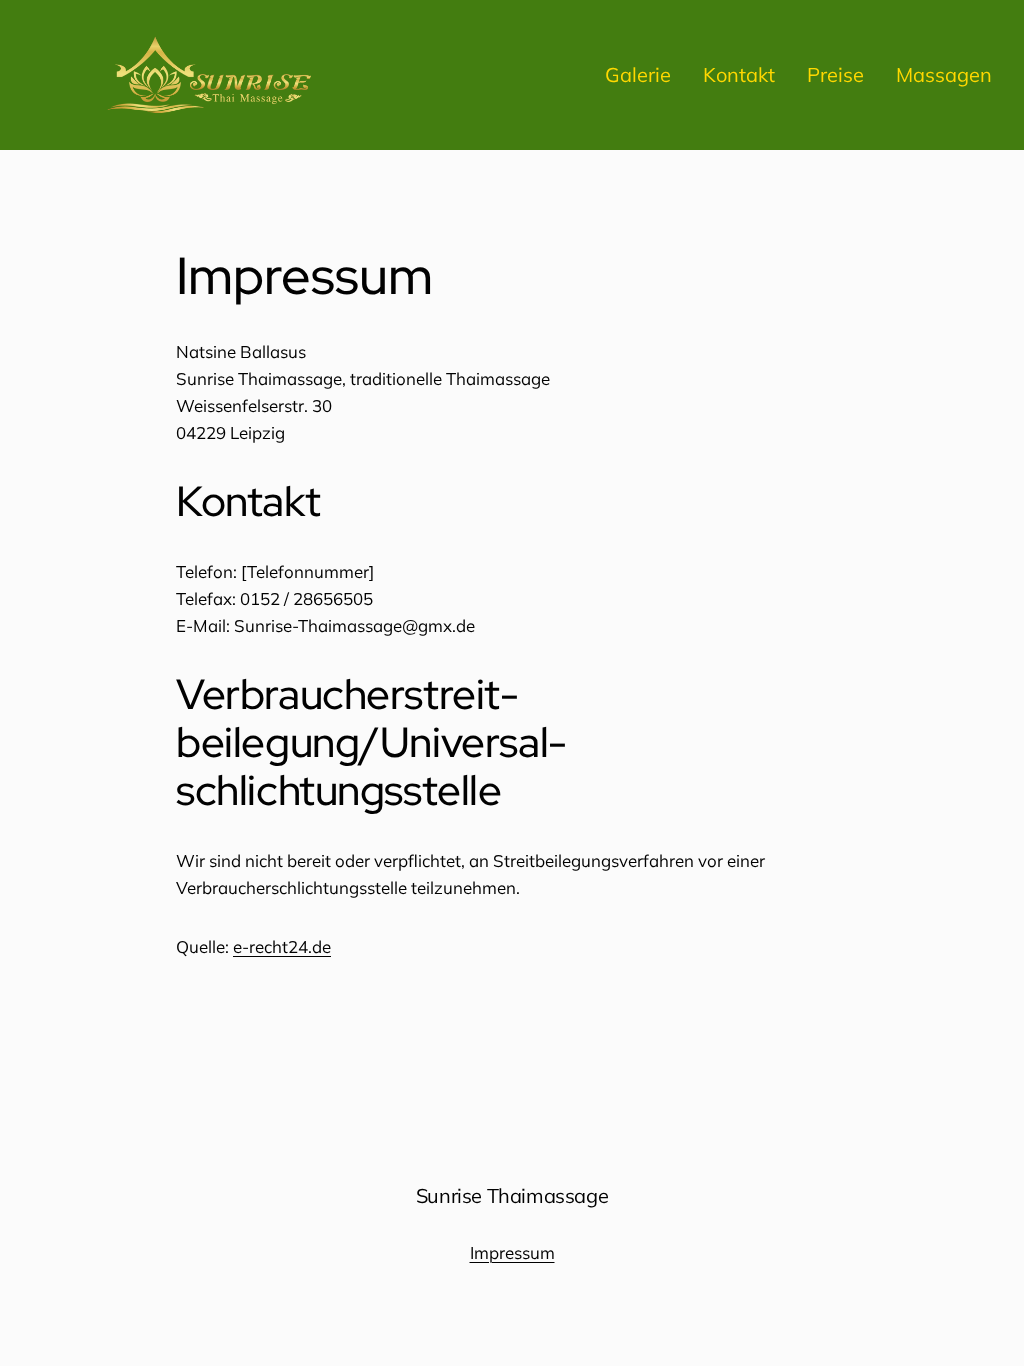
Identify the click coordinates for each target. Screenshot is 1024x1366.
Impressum (512, 1252)
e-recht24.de (282, 946)
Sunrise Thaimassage (512, 1195)
